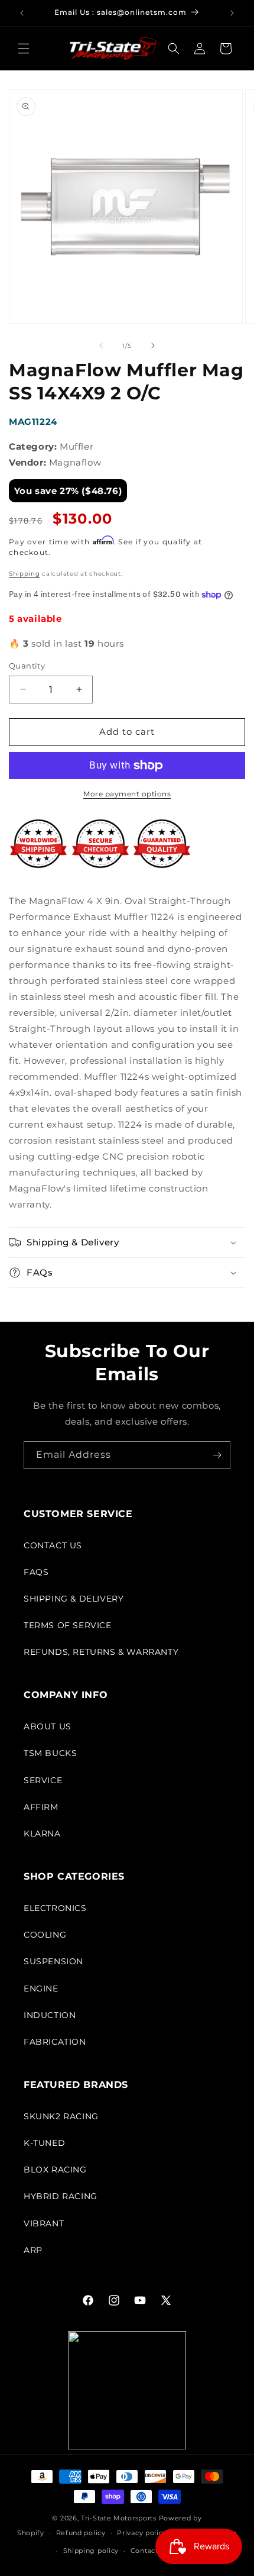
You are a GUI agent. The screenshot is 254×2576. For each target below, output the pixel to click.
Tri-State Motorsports (119, 2518)
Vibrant (44, 2223)
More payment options (127, 794)
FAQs (36, 1572)
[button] (24, 49)
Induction (50, 2015)
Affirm (41, 1807)
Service (43, 1780)
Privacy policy (142, 2533)
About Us (48, 1726)
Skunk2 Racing (61, 2116)
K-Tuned (44, 2143)
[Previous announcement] (22, 13)
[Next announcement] (232, 13)
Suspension (53, 1961)
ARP (33, 2250)
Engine (41, 1989)
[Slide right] (153, 346)
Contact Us (53, 1545)
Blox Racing (55, 2170)
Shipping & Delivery (74, 1599)
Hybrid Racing (61, 2196)
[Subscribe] (217, 1455)
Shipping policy (91, 2551)
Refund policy (81, 2533)
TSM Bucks (50, 1753)
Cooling (45, 1935)
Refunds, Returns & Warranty (101, 1652)
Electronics (55, 1908)
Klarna (42, 1833)
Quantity (27, 666)
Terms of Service (68, 1625)
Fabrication (55, 2042)
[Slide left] (101, 346)
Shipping (25, 574)
